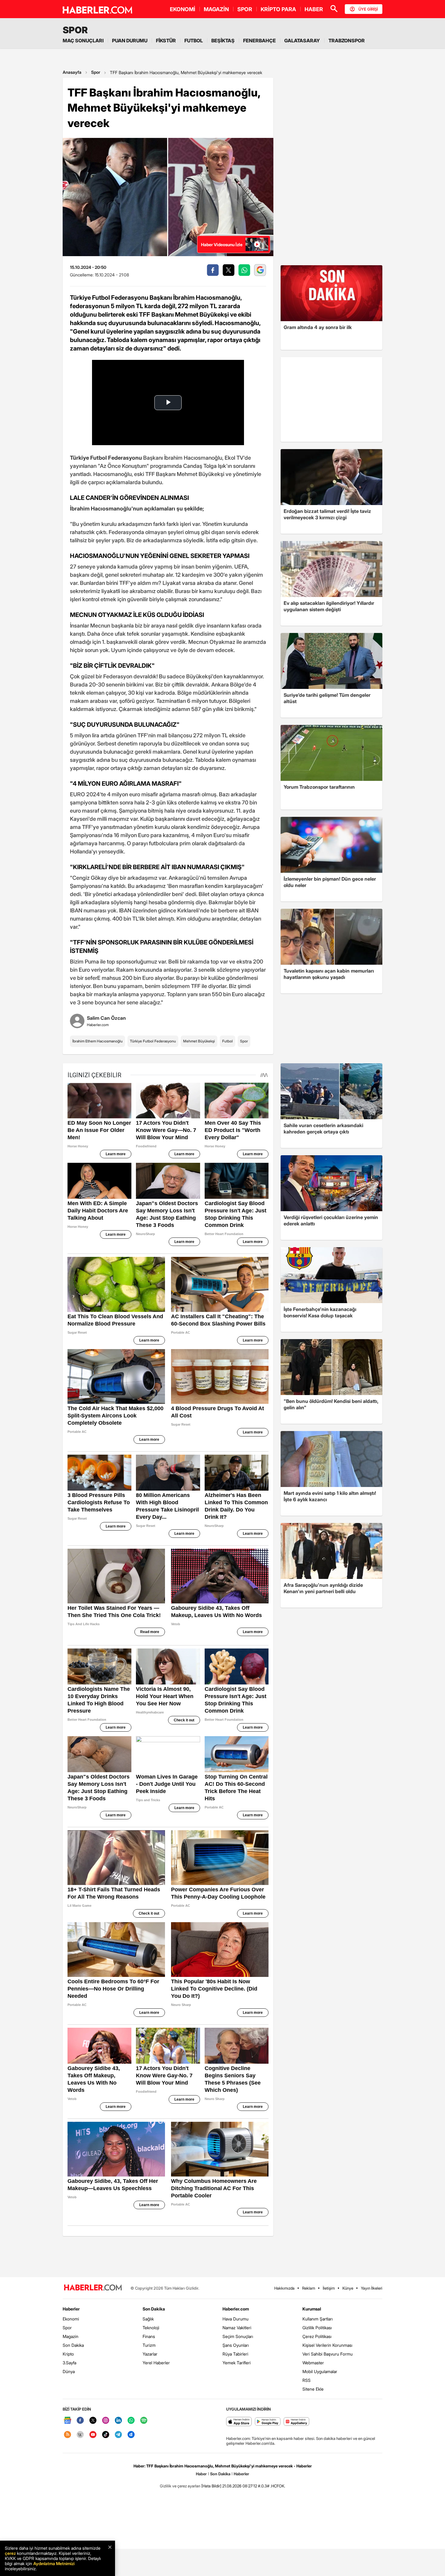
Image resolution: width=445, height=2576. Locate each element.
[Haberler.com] (93, 2288)
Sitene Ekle (313, 2389)
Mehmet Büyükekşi (199, 1041)
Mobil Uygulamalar (320, 2371)
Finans (149, 2336)
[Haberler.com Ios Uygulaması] (239, 2422)
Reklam (309, 2288)
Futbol (227, 1041)
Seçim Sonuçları (238, 2336)
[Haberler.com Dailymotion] (131, 2435)
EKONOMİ (183, 9)
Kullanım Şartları (318, 2319)
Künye (348, 2288)
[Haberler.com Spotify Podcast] (144, 2421)
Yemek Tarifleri (237, 2363)
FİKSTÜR (166, 41)
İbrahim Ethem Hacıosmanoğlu (97, 1041)
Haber (201, 2474)
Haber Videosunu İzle (222, 245)
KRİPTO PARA (278, 9)
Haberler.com (236, 2309)
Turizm (149, 2345)
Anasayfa (72, 72)
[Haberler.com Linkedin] (118, 2421)
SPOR (245, 9)
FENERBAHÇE (259, 41)
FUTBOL (194, 41)
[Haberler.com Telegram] (118, 2435)
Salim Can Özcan (106, 1018)
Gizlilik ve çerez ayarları (180, 2486)
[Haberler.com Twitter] (93, 2421)
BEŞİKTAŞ (223, 41)
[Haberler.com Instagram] (106, 2421)
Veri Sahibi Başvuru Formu (328, 2354)
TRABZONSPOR (347, 41)
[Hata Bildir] (211, 2486)
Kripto (68, 2354)
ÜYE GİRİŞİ (368, 9)
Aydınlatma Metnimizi (54, 2563)
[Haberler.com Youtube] (93, 2435)
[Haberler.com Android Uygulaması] (268, 2422)
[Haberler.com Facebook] (80, 2421)
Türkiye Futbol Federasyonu (153, 1041)
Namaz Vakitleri (237, 2328)
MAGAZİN (216, 9)
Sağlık (148, 2319)
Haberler (71, 2309)
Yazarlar (150, 2354)
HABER (314, 9)
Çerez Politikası (317, 2336)
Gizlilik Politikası (317, 2328)
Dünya (69, 2371)
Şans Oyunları (236, 2345)
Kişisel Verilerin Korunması (327, 2345)
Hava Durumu (236, 2319)
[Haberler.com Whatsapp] (131, 2421)
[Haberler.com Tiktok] (106, 2435)
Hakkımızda (284, 2288)
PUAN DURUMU (130, 41)
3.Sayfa (69, 2363)
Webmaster (313, 2363)
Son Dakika (73, 2345)
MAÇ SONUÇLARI (83, 41)
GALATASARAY (302, 41)
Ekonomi (71, 2319)
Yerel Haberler (156, 2363)
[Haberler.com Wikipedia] (80, 2435)
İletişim (329, 2288)
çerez (10, 2553)
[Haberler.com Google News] (68, 2421)
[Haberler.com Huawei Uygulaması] (297, 2422)
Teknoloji (151, 2328)
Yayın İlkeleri (372, 2288)
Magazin (71, 2336)
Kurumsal (312, 2309)
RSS (307, 2380)
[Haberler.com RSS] (68, 2435)
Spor (96, 72)
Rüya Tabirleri (235, 2354)
